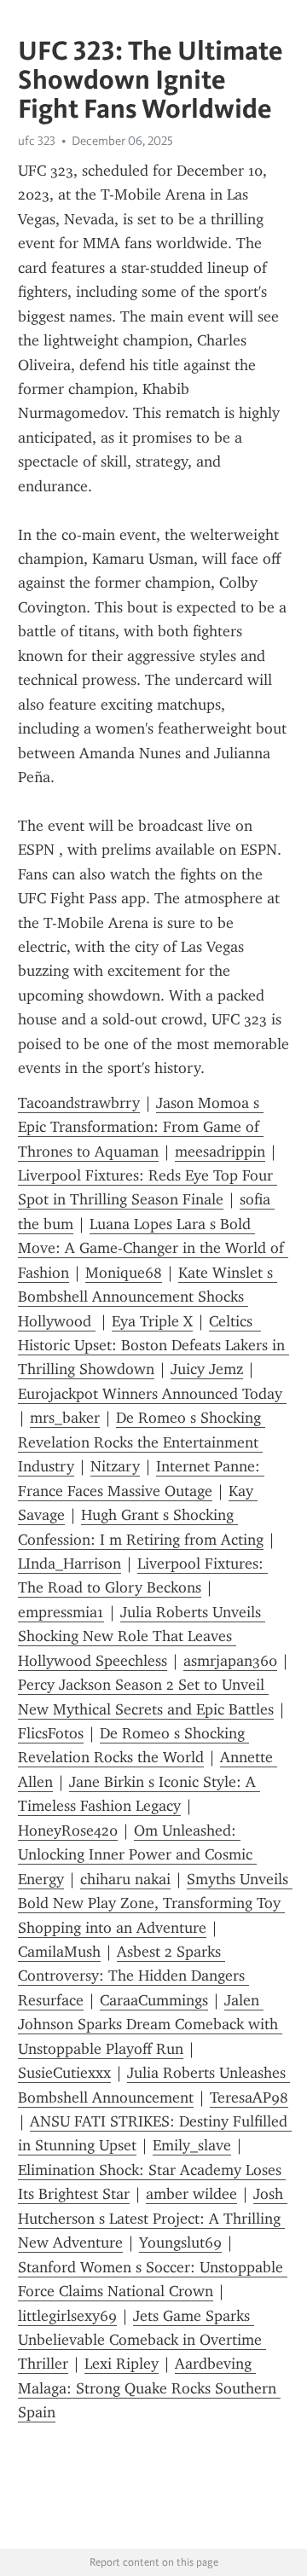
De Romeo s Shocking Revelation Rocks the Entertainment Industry (142, 1442)
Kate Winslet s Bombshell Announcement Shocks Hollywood (148, 1297)
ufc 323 (37, 141)
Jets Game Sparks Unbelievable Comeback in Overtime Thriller (142, 2340)
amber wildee (191, 2194)
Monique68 (124, 1273)
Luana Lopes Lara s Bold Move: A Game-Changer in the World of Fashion (153, 1248)
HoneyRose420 (68, 1830)
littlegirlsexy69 (67, 2316)
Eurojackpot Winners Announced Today (152, 1394)
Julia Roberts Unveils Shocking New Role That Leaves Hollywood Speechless (142, 1636)
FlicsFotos (51, 1733)
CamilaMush (59, 1952)
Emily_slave (192, 2145)
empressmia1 (61, 1612)
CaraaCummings (154, 2000)
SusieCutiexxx (64, 2073)
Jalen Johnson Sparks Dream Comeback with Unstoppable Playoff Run (150, 2025)
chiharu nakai (125, 1879)
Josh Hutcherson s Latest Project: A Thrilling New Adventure (153, 2218)
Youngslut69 (180, 2242)
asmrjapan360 (230, 1661)
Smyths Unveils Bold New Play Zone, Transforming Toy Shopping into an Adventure (155, 1903)
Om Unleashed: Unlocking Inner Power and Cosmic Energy (137, 1855)
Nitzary (115, 1466)
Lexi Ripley (122, 2364)
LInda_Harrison (70, 1564)
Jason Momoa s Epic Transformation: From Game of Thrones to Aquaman (141, 1127)
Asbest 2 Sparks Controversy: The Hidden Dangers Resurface (133, 1976)
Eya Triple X (152, 1321)
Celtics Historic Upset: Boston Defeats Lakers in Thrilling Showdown (153, 1346)
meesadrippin (220, 1152)
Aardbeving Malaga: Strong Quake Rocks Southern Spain (149, 2388)
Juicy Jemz (207, 1369)
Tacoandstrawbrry (79, 1103)
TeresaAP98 (249, 2097)
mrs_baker (65, 1418)
